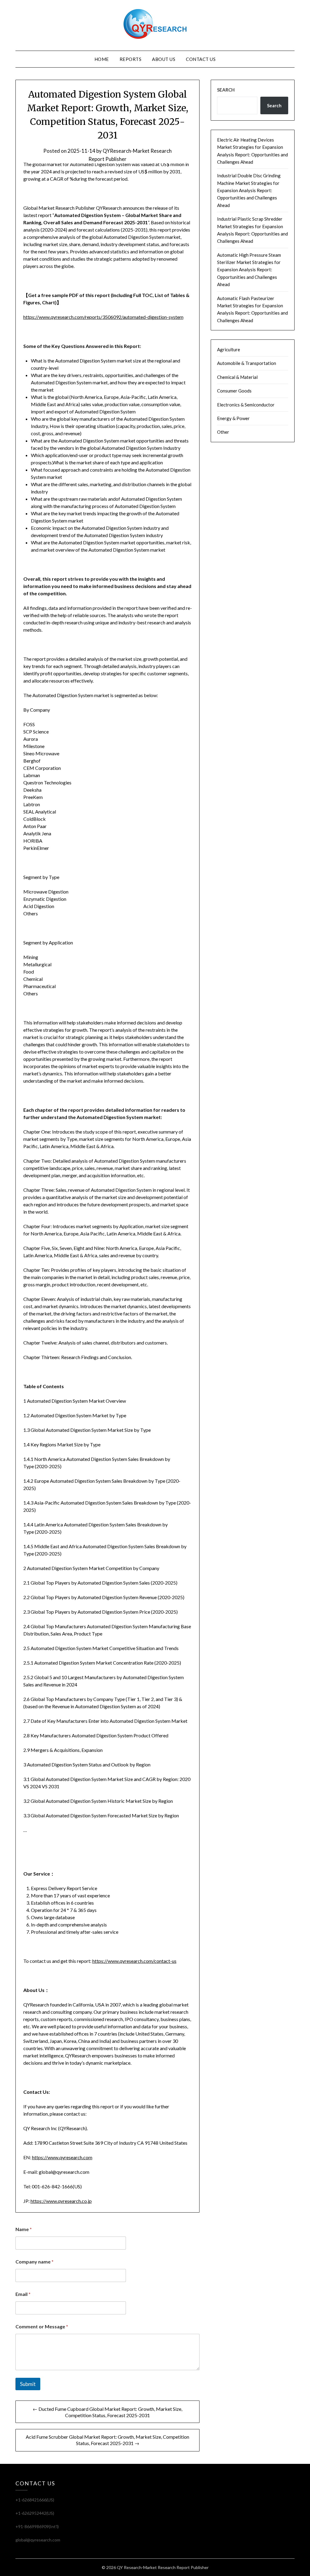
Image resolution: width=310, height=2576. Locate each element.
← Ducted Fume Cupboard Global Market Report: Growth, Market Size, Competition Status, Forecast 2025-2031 (107, 2412)
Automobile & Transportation (247, 363)
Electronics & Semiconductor (246, 405)
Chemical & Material (237, 377)
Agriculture (229, 349)
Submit (28, 2384)
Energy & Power (233, 418)
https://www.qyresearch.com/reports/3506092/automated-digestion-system (103, 317)
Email (23, 2294)
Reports (131, 59)
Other (223, 432)
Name (24, 2229)
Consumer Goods (234, 391)
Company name (35, 2262)
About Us (164, 59)
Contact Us (201, 59)
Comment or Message (42, 2326)
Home (102, 59)
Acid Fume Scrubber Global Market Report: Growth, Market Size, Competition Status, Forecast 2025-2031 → (107, 2440)
